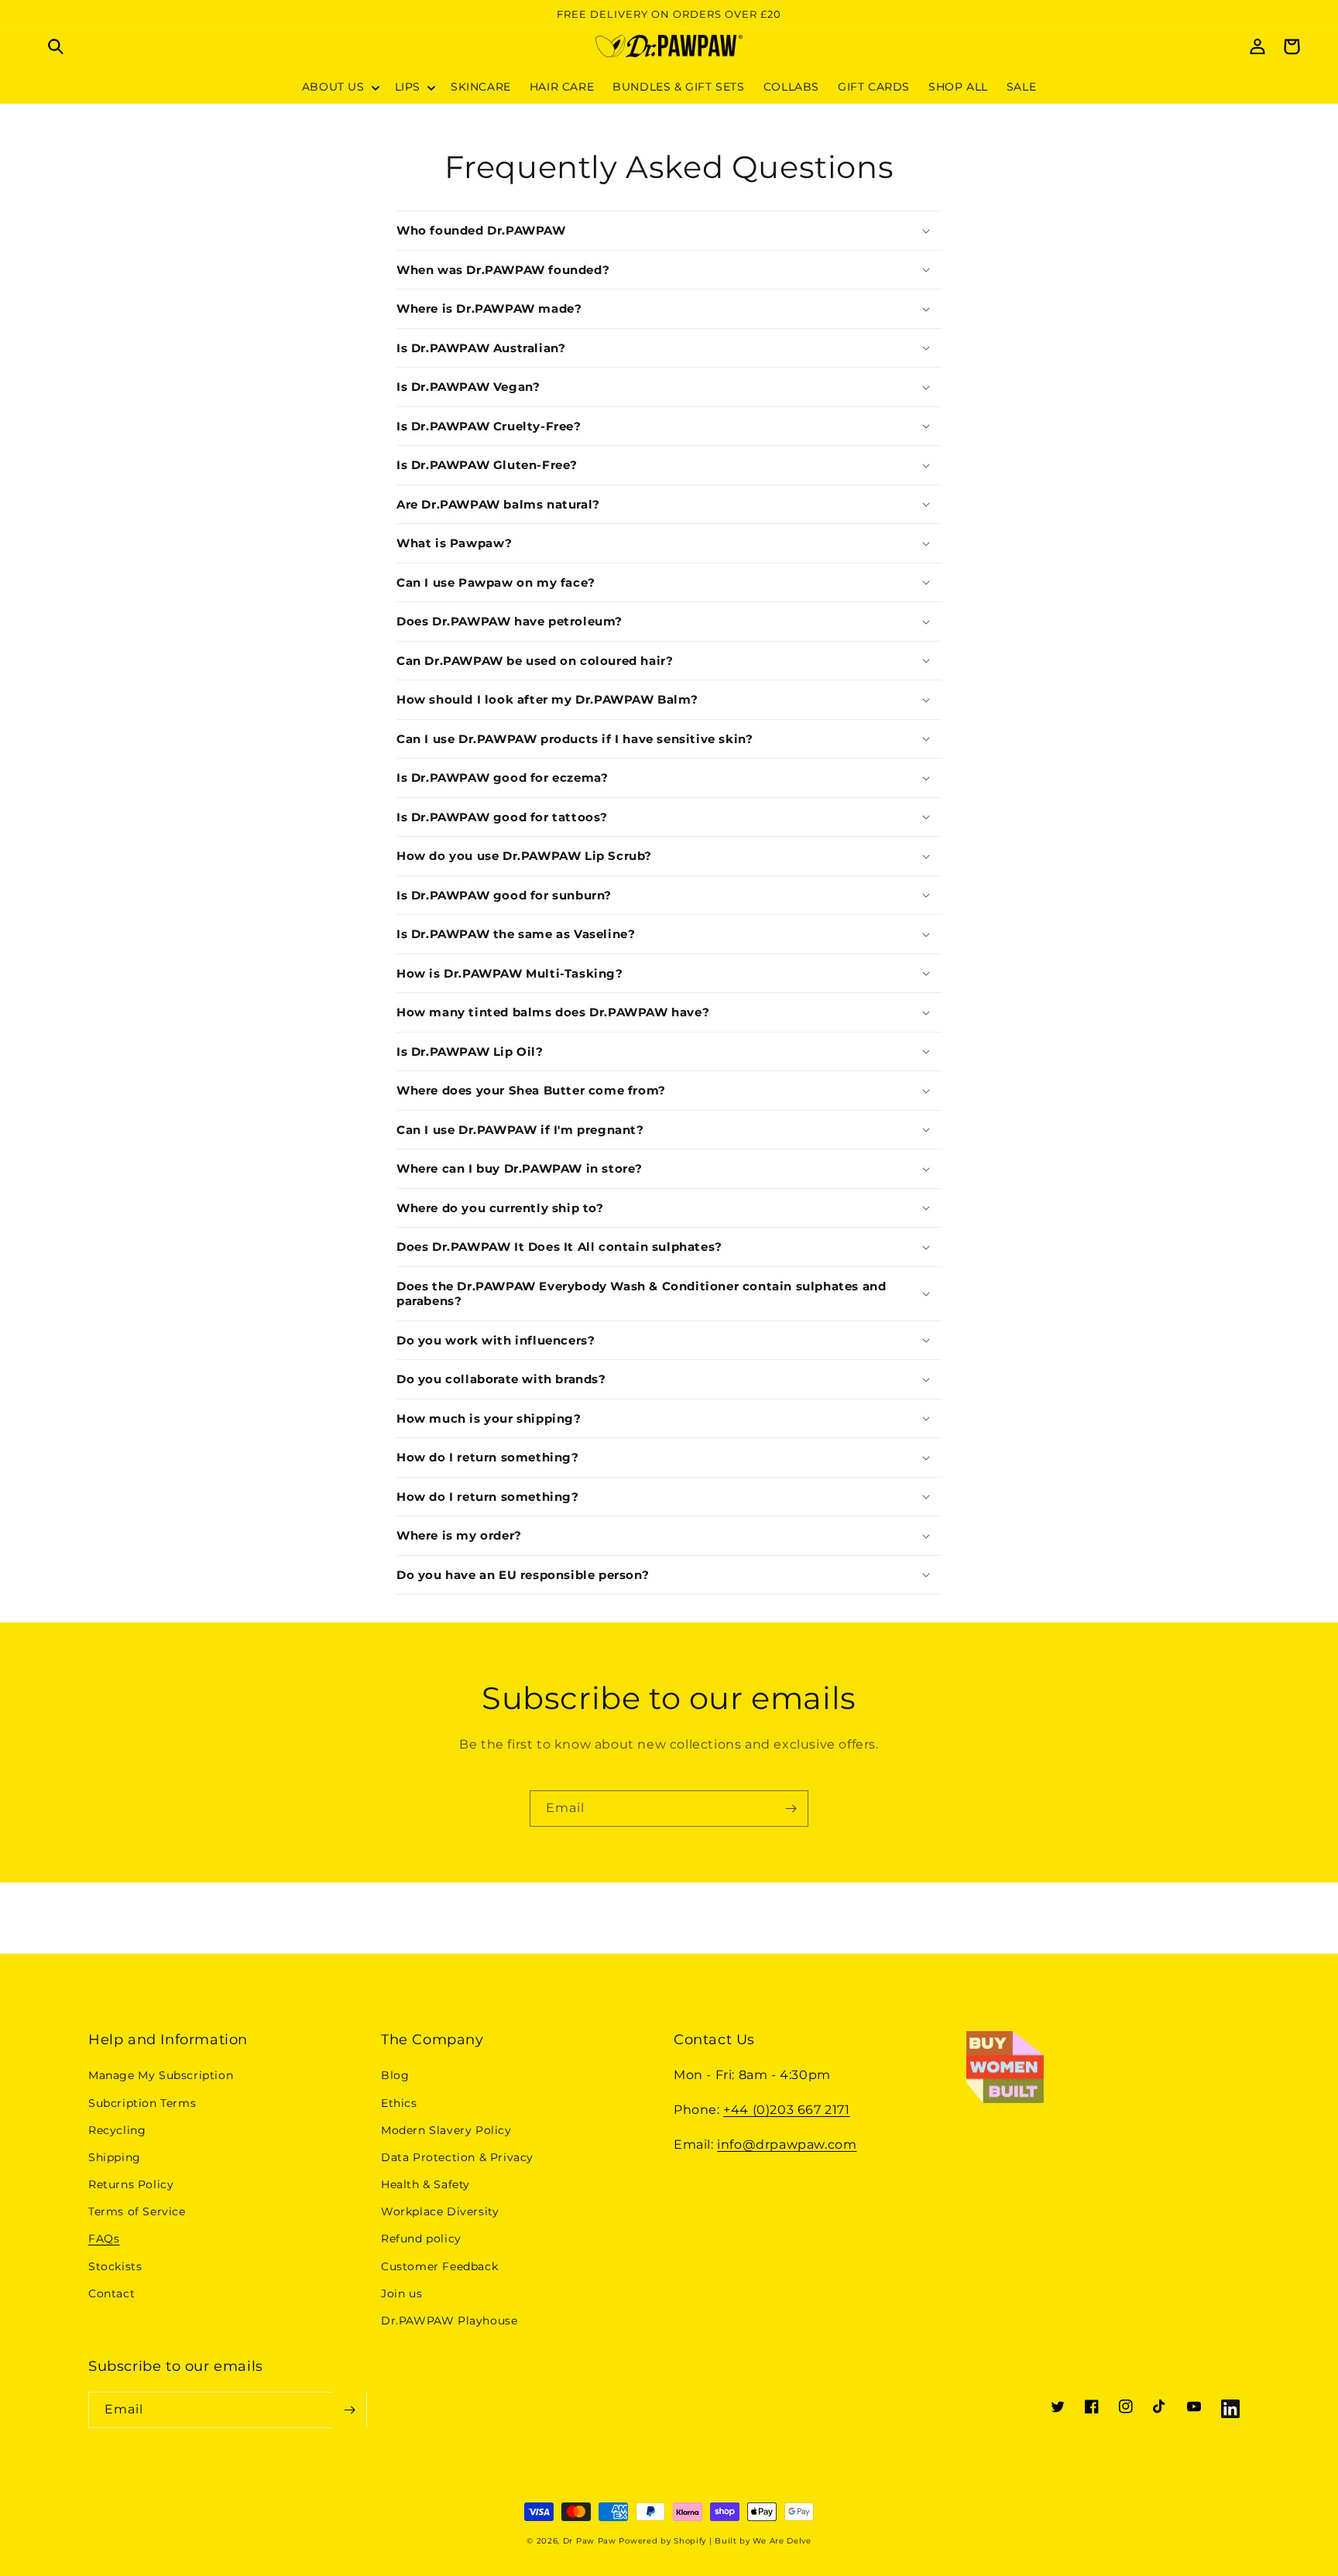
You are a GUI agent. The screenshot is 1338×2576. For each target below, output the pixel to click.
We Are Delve (782, 2541)
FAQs (104, 2239)
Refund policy (421, 2239)
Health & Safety (425, 2184)
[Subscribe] (791, 1809)
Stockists (115, 2266)
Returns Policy (131, 2184)
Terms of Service (137, 2211)
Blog (395, 2075)
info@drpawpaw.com (787, 2144)
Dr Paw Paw (590, 2541)
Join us (401, 2293)
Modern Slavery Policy (446, 2130)
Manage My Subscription (161, 2075)
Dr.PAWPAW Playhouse (449, 2321)
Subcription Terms (142, 2103)
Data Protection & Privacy (457, 2157)
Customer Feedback (439, 2266)
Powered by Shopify (662, 2541)
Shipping (115, 2157)
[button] (56, 46)
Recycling (117, 2130)
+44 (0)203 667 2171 (786, 2110)
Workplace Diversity (440, 2211)
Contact (111, 2293)
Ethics (399, 2103)
